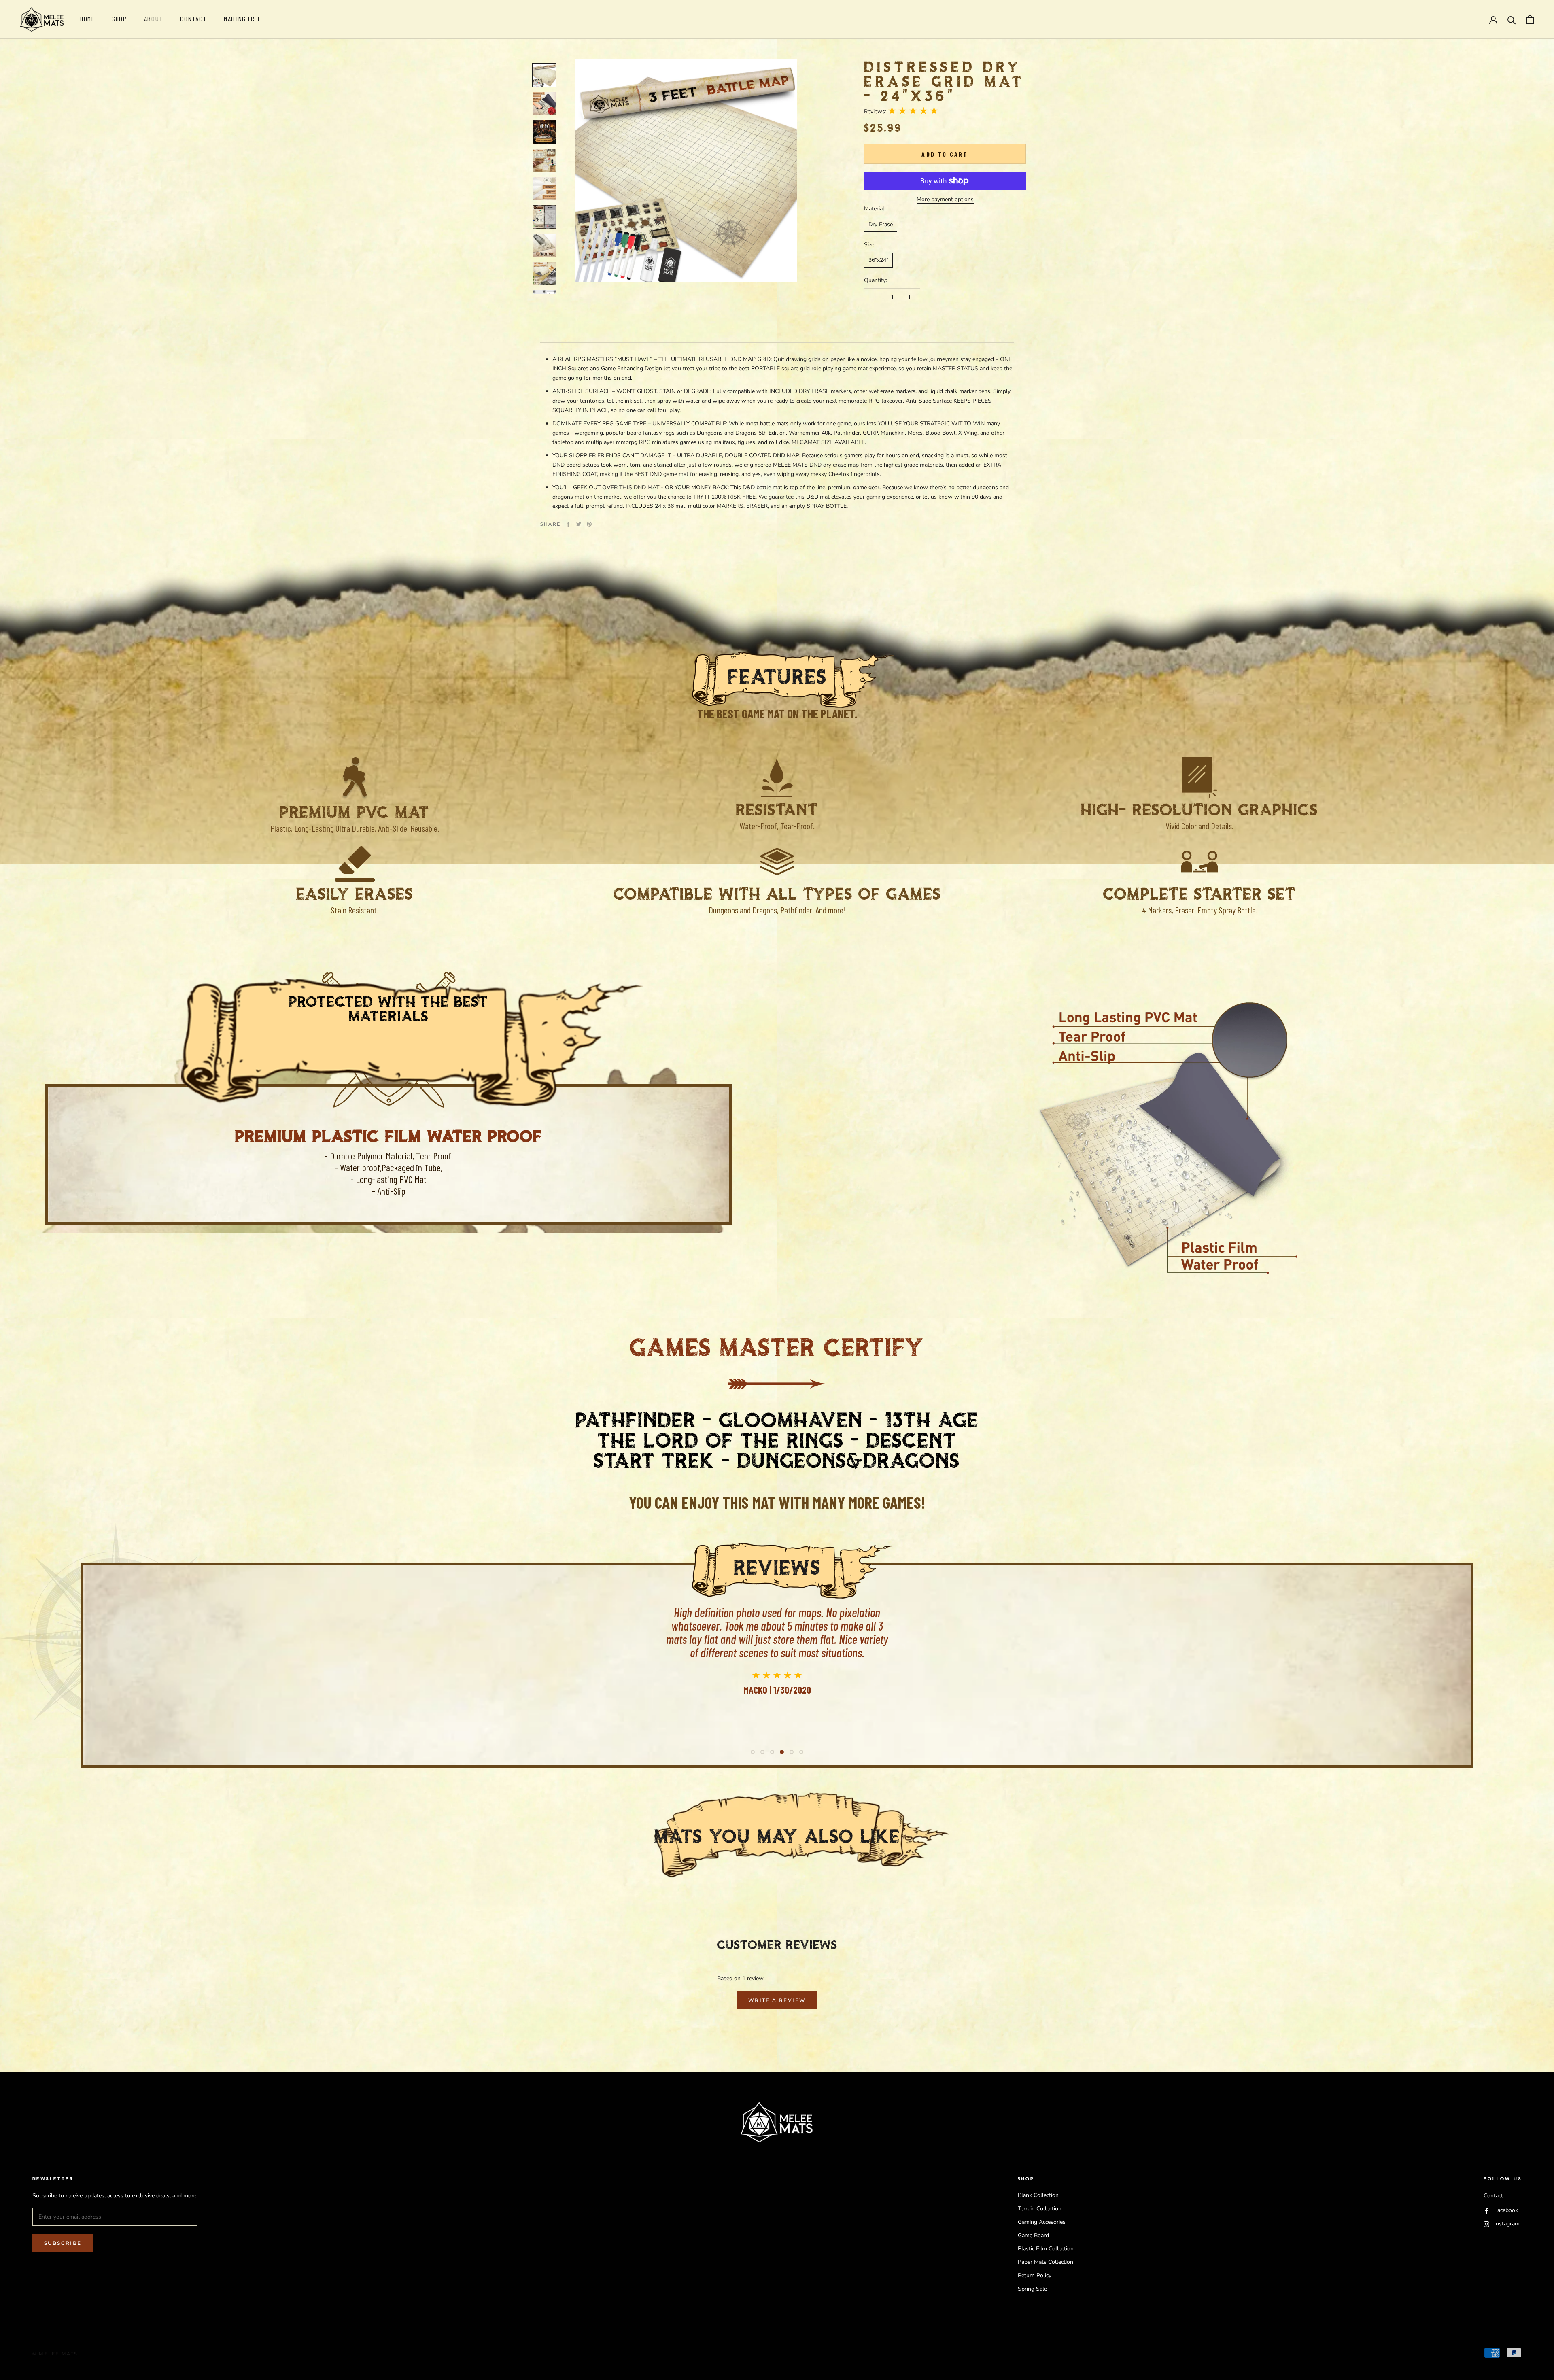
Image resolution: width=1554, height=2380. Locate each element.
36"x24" (878, 260)
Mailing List (242, 19)
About (154, 19)
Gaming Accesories (1042, 2222)
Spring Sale (1032, 2289)
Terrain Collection (1040, 2209)
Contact (193, 19)
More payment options (945, 199)
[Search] (1512, 20)
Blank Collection (1038, 2195)
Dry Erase (881, 224)
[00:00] (686, 170)
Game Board (1033, 2235)
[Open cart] (1530, 20)
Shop (120, 19)
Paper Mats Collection (1046, 2262)
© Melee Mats (55, 2354)
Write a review (777, 2000)
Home (88, 19)
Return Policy (1035, 2275)
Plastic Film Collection (1046, 2249)
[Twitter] (579, 524)
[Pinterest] (589, 524)
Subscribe (63, 2243)
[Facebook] (568, 524)
